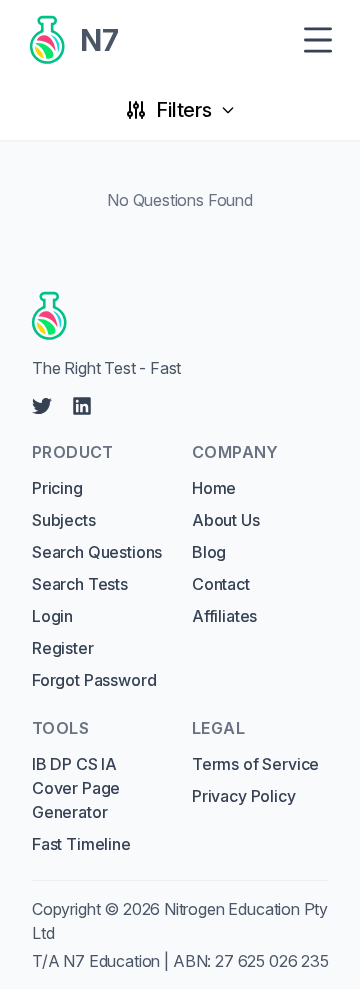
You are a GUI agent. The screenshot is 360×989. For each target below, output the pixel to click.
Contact (221, 584)
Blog (209, 552)
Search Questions (97, 552)
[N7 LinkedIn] (82, 406)
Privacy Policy (244, 796)
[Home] (173, 316)
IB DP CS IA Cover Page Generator (76, 788)
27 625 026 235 (272, 961)
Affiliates (224, 616)
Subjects (64, 520)
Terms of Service (255, 764)
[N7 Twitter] (42, 406)
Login (52, 616)
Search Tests (80, 584)
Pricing (57, 488)
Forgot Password (94, 680)
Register (63, 648)
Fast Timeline (81, 844)
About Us (226, 520)
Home (214, 488)
